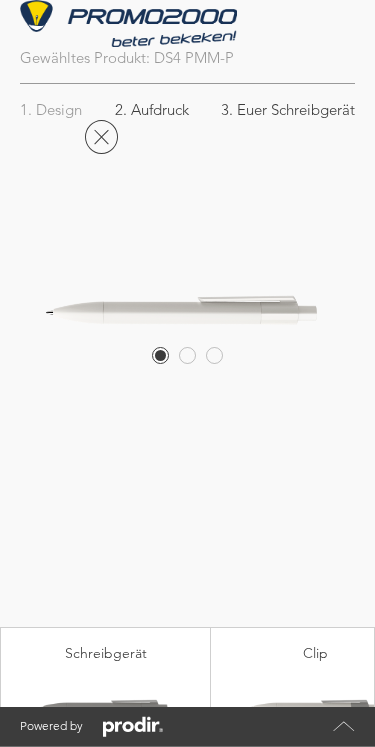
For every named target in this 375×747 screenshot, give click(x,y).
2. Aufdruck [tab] (152, 109)
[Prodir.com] (133, 727)
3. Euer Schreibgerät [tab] (288, 109)
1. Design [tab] (51, 109)
